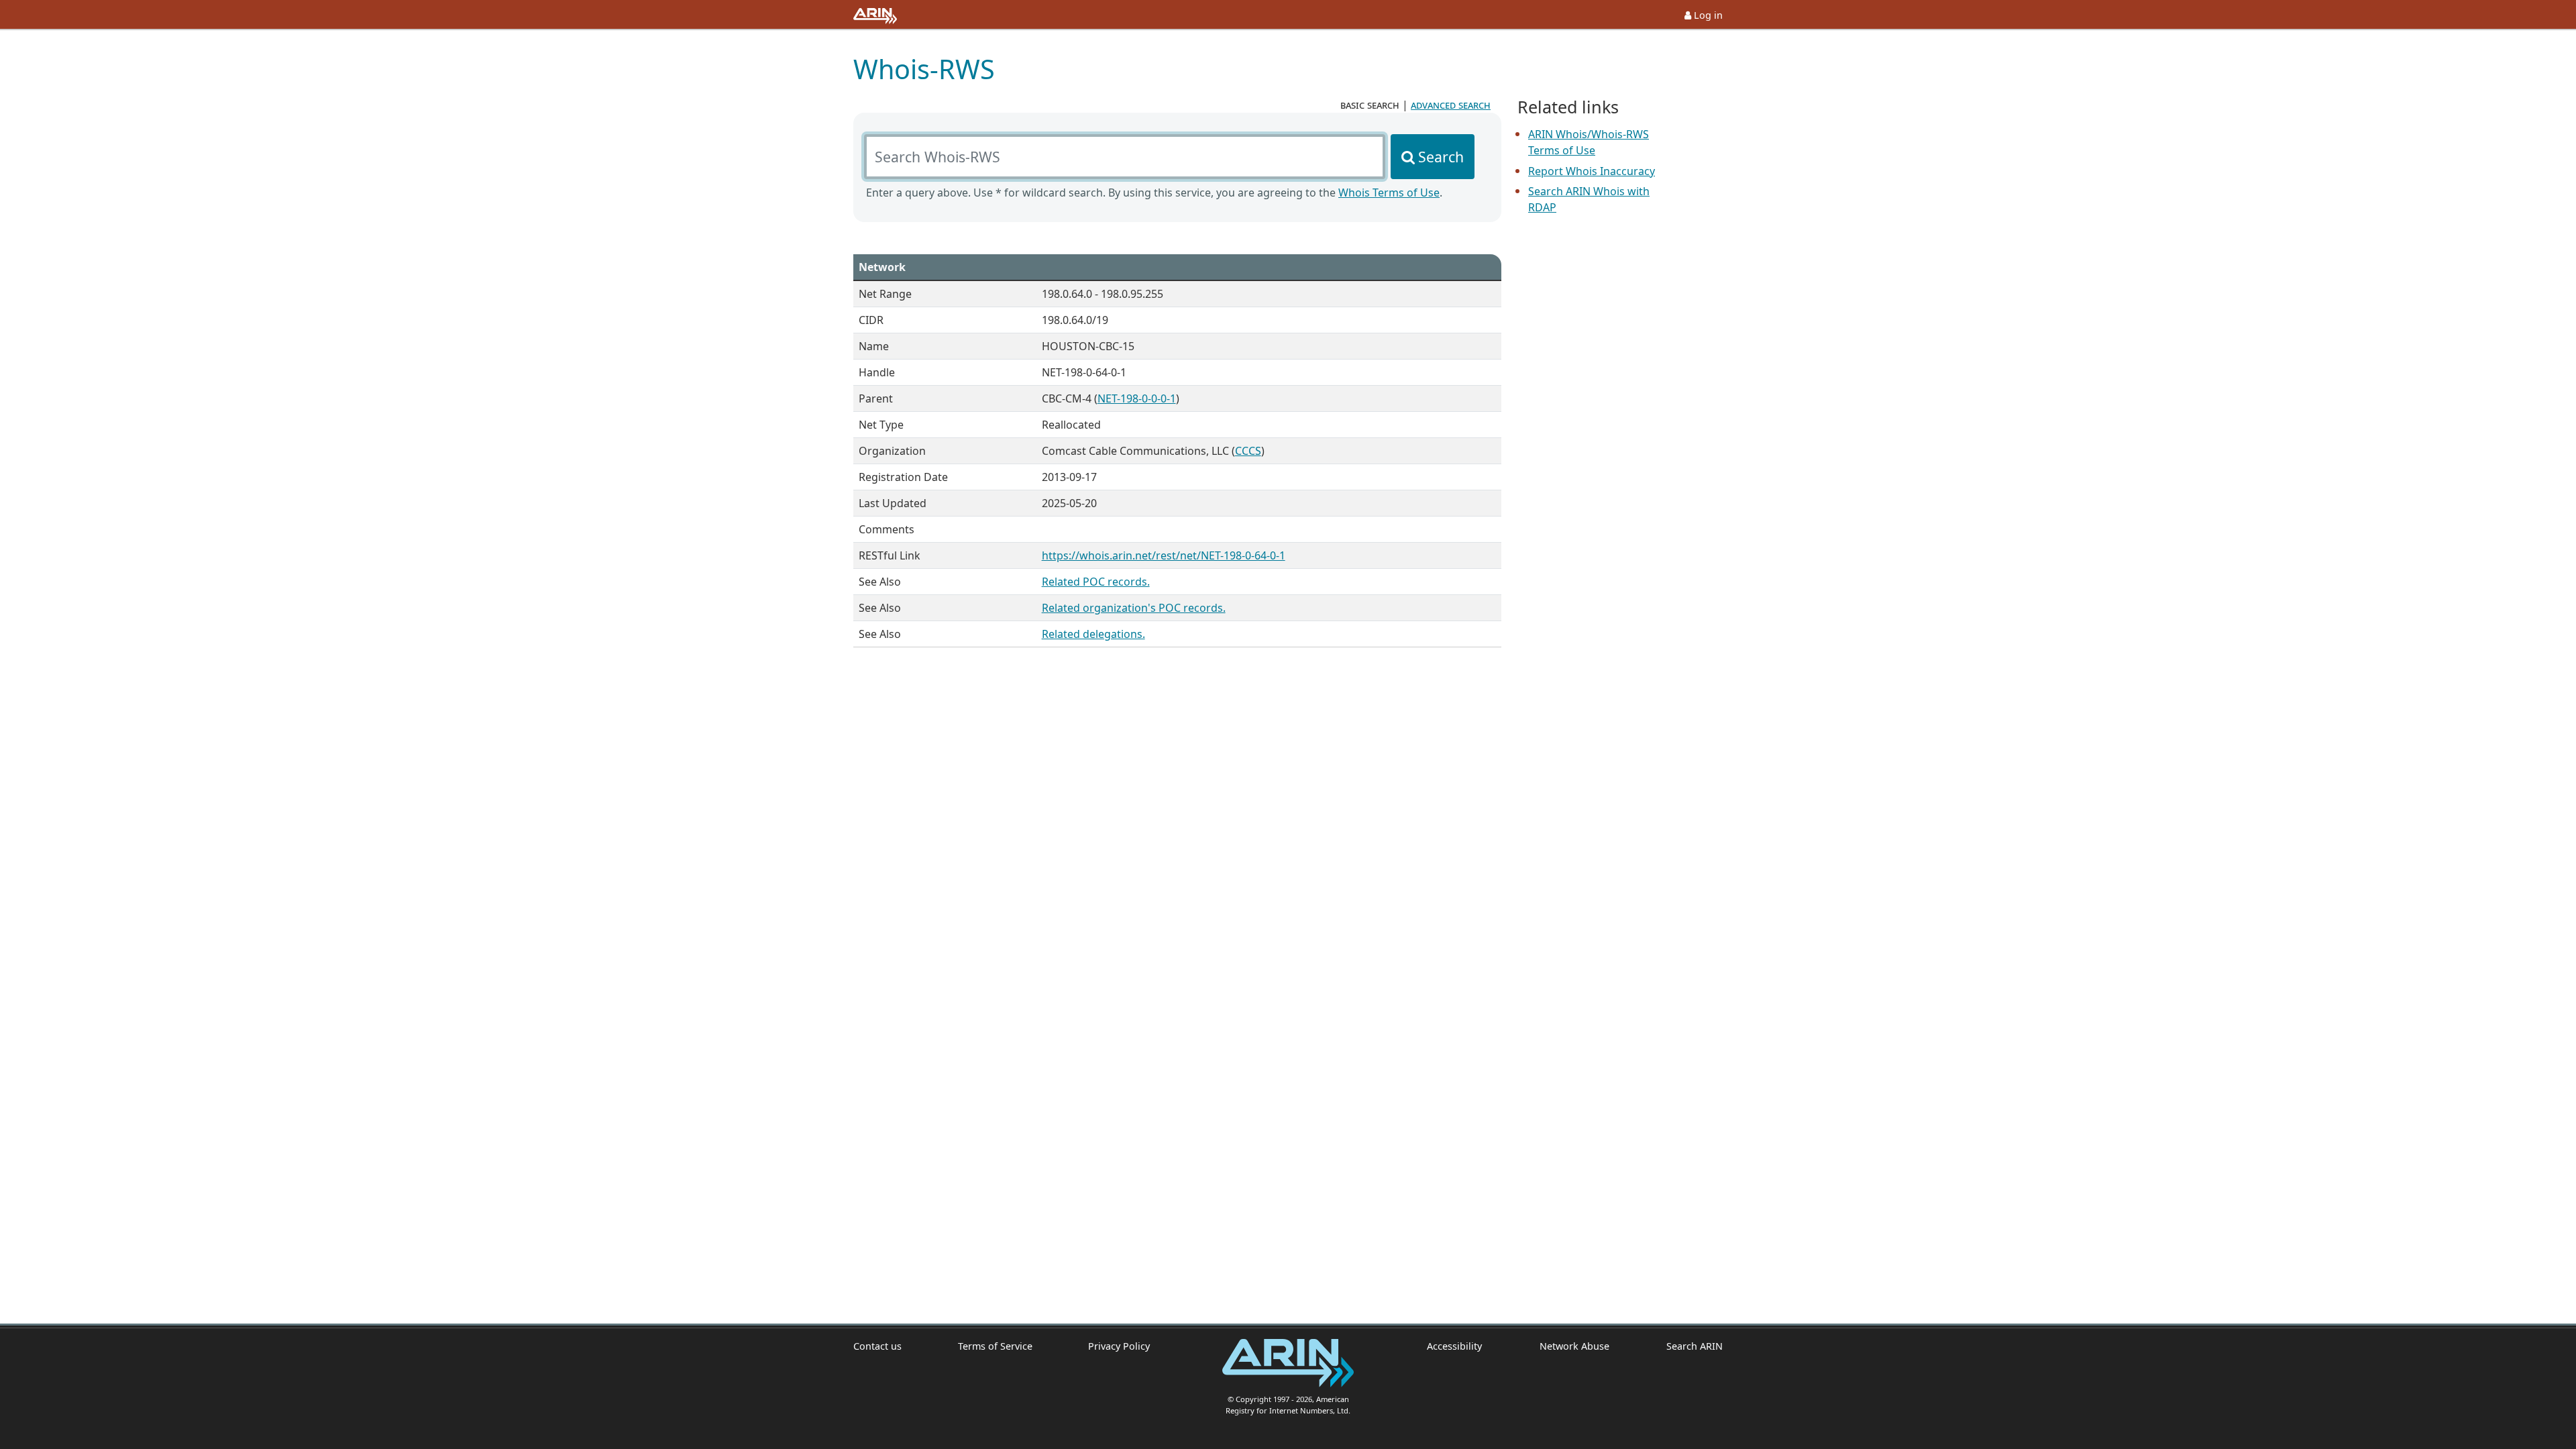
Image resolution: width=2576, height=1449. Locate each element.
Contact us (877, 1346)
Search (1441, 157)
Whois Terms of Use (1389, 193)
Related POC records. (1096, 582)
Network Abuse (1574, 1346)
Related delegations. (1093, 634)
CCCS (1248, 451)
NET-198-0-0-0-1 (1137, 398)
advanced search (1451, 105)
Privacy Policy (1119, 1346)
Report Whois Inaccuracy (1592, 171)
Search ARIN (1695, 1346)
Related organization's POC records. (1134, 608)
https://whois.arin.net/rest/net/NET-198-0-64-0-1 (1164, 555)
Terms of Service (995, 1346)
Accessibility (1454, 1346)
